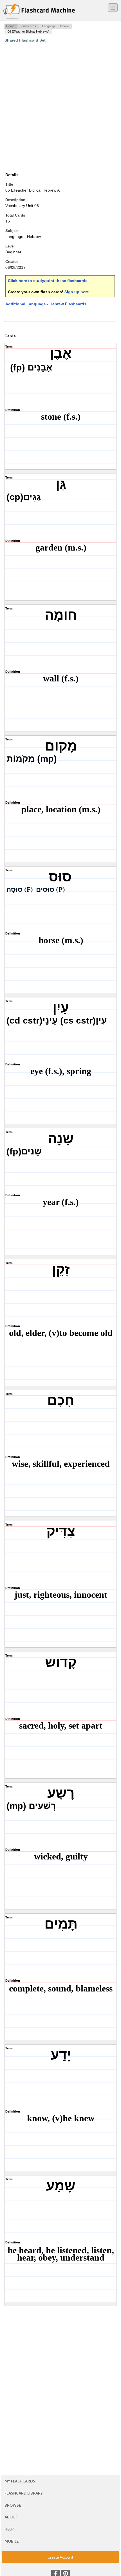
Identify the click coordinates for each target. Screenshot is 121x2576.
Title (9, 184)
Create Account (60, 2557)
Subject (12, 231)
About (11, 2517)
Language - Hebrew (56, 26)
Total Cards (15, 215)
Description (15, 200)
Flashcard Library (24, 2493)
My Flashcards (20, 2481)
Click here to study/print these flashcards (48, 281)
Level (10, 246)
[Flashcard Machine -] (39, 12)
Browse (13, 2505)
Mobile (12, 2541)
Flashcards (28, 26)
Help (9, 2529)
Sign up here (77, 292)
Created (12, 262)
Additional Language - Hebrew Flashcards (46, 304)
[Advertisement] (60, 107)
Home (10, 26)
